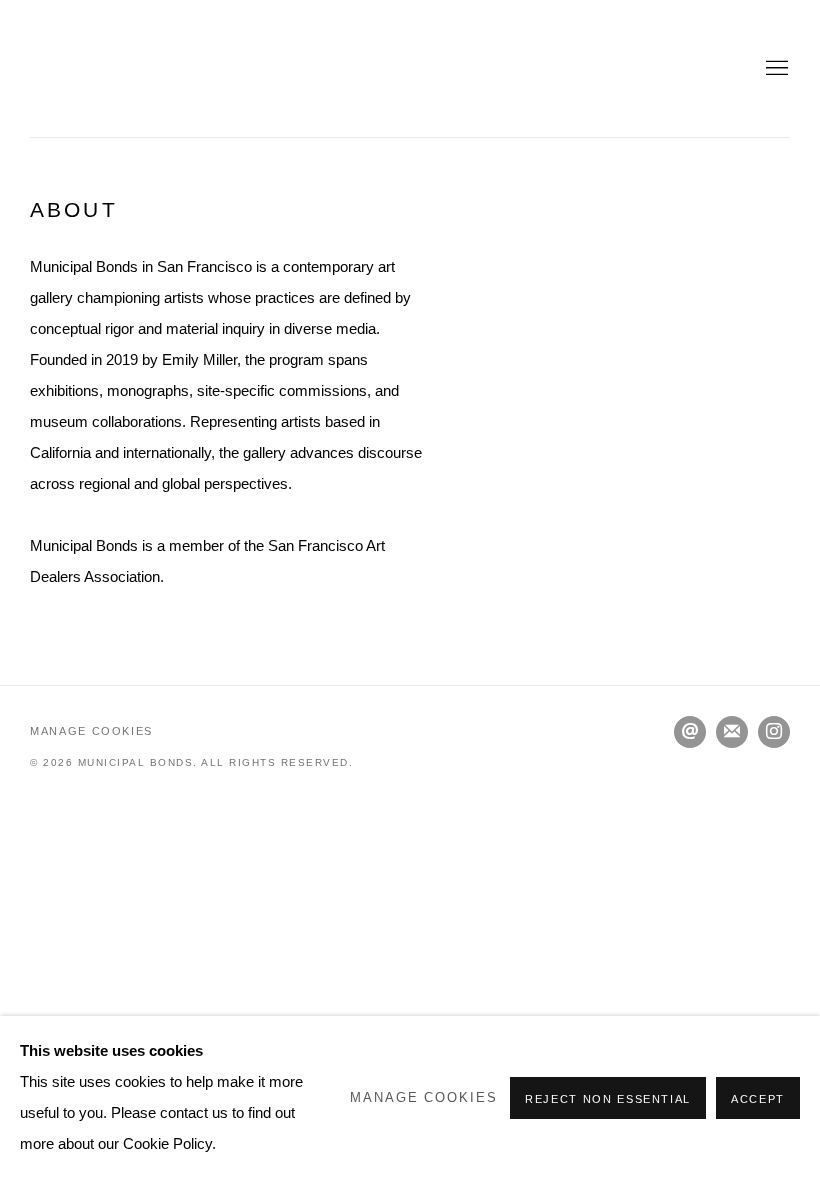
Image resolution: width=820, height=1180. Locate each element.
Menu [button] (775, 69)
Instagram (774, 732)
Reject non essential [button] (608, 1099)
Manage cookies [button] (91, 731)
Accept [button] (758, 1099)
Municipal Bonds (120, 68)
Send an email (690, 732)
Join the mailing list (732, 732)
